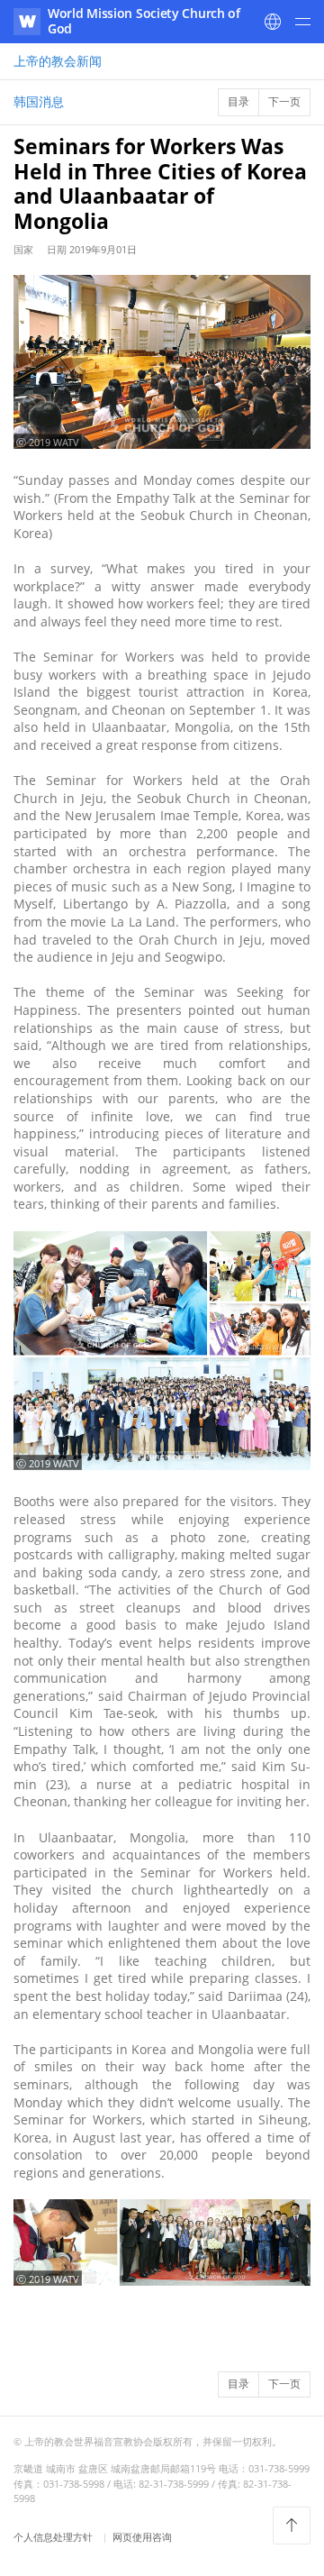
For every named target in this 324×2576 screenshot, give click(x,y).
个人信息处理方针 (54, 2537)
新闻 (58, 61)
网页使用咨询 (142, 2537)
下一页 (284, 101)
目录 (238, 101)
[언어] (273, 22)
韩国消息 (39, 101)
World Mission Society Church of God (144, 21)
